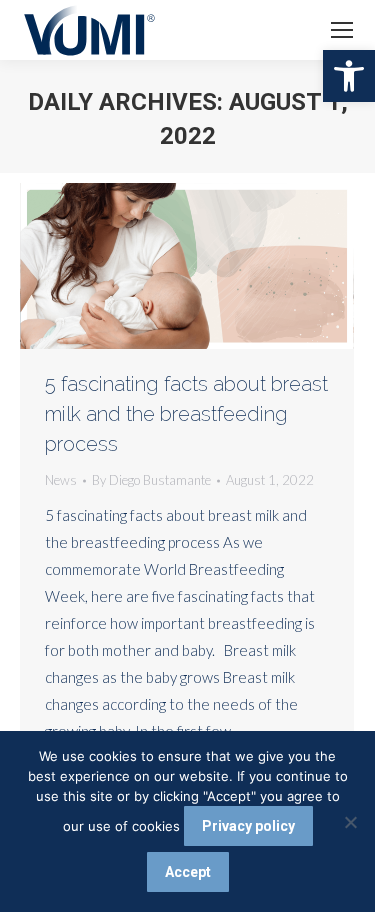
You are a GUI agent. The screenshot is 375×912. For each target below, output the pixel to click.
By (151, 480)
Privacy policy (248, 826)
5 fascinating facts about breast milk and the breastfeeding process (186, 414)
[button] (349, 76)
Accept (188, 872)
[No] (350, 822)
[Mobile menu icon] (342, 30)
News (61, 480)
